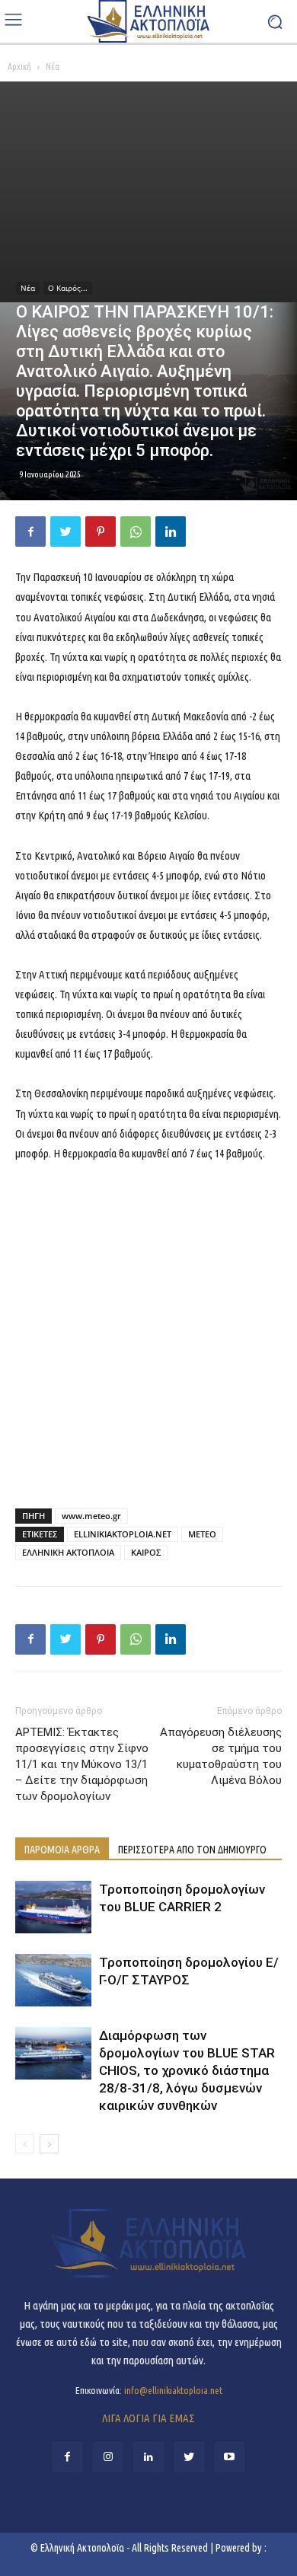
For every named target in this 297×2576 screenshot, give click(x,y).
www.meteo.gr (91, 1516)
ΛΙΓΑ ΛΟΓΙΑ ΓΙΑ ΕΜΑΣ (148, 2418)
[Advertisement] (148, 192)
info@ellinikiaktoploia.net (173, 2390)
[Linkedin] (171, 531)
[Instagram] (108, 2457)
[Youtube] (230, 2457)
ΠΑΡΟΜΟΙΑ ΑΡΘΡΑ (62, 1850)
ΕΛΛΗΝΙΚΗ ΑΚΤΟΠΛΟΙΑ (68, 1552)
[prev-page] (25, 2144)
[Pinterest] (101, 531)
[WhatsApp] (136, 531)
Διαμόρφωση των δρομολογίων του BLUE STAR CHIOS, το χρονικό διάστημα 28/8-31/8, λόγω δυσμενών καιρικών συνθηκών (187, 2070)
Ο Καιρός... (68, 288)
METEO (202, 1534)
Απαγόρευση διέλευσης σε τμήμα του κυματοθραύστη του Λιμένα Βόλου (221, 1756)
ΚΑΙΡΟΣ (146, 1552)
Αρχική (19, 67)
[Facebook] (30, 531)
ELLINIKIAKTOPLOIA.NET (123, 1534)
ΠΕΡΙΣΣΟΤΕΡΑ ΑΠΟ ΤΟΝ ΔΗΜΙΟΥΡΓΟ (192, 1850)
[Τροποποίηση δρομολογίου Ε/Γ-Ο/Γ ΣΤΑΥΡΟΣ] (53, 1980)
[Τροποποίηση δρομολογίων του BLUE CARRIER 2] (53, 1907)
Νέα (53, 67)
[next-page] (49, 2144)
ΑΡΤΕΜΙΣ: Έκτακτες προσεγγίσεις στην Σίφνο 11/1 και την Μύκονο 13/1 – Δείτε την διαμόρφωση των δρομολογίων (82, 1764)
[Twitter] (65, 531)
